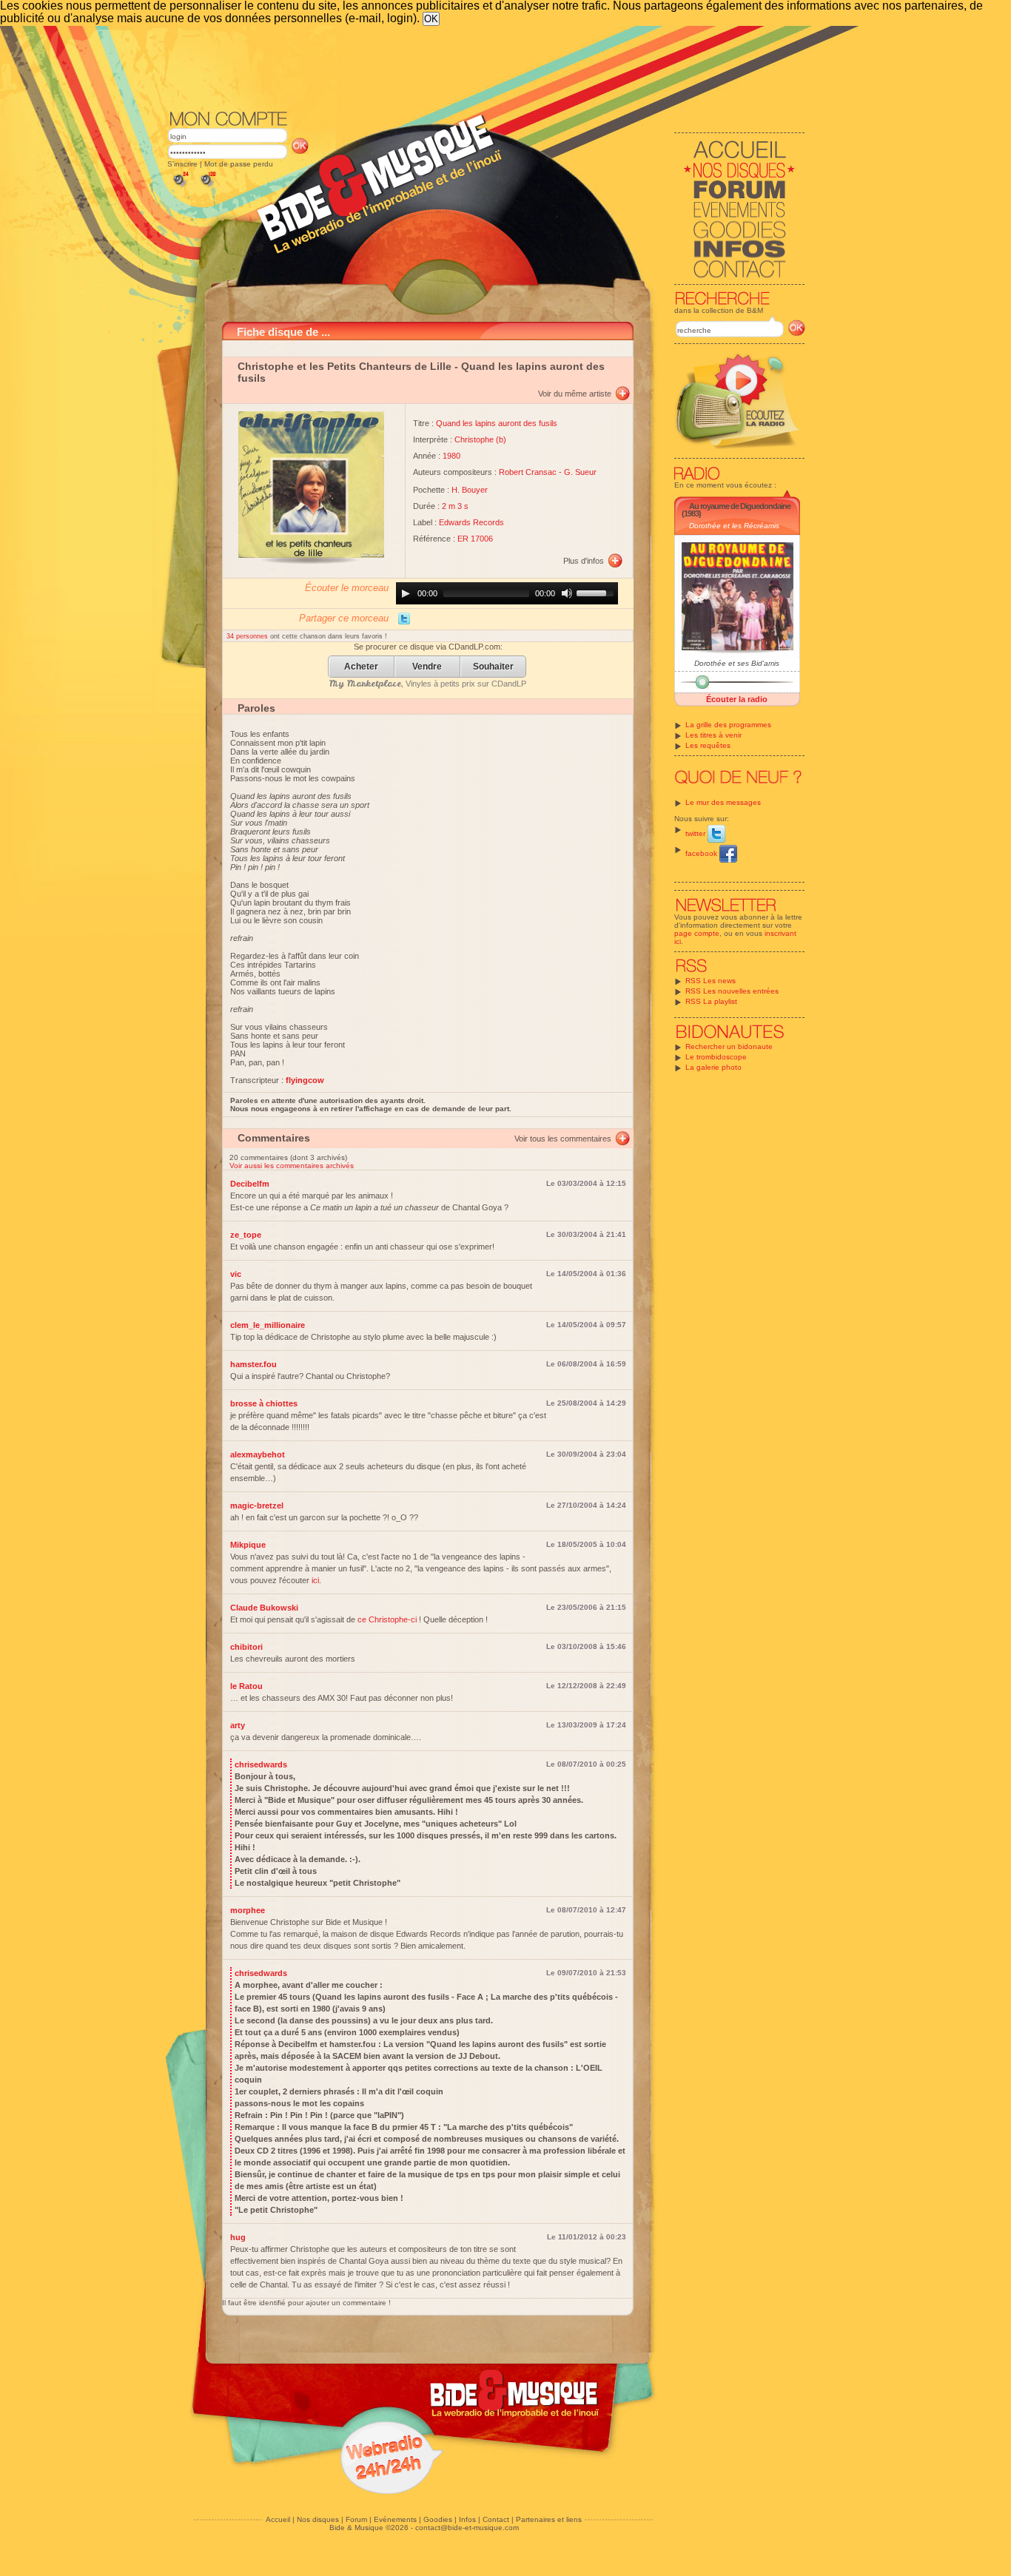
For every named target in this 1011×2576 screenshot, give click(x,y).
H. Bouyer (470, 490)
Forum (356, 2519)
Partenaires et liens (549, 2519)
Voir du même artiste (575, 394)
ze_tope (246, 1235)
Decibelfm (250, 1184)
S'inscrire (182, 164)
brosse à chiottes (264, 1403)
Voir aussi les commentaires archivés (292, 1166)
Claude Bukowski (264, 1608)
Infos (467, 2519)
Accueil (278, 2519)
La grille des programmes (728, 725)
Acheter (361, 667)
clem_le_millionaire (268, 1325)
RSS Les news (711, 981)
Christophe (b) (480, 439)
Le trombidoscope (716, 1057)
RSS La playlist (711, 1001)
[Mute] (567, 593)
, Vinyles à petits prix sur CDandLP (428, 684)
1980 (451, 456)
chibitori (246, 1647)
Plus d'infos (584, 561)
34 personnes (248, 636)
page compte (697, 933)
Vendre (427, 667)
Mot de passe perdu (239, 164)
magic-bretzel (257, 1506)
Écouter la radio (737, 699)
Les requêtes (708, 745)
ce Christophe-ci (387, 1619)
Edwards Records (471, 522)
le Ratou (246, 1686)
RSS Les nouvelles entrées (732, 991)
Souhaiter (493, 667)
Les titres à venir (713, 735)
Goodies (438, 2519)
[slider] (597, 592)
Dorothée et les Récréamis (734, 526)
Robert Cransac (528, 472)
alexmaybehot (258, 1454)
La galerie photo (713, 1067)
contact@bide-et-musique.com (467, 2528)
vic (236, 1274)
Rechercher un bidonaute (729, 1046)
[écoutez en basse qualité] (180, 187)
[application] (507, 593)
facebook (702, 853)
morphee (248, 1910)
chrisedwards (261, 1764)
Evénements (395, 2519)
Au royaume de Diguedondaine (740, 506)
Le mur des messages (723, 802)
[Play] (406, 593)
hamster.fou (253, 1364)
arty (238, 1725)
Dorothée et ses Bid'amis (737, 663)
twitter (696, 833)
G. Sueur (580, 472)
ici (315, 1580)
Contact (496, 2519)
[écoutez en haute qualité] (207, 187)
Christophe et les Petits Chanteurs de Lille (345, 366)
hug (238, 2237)
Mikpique (248, 1545)
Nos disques (318, 2519)
